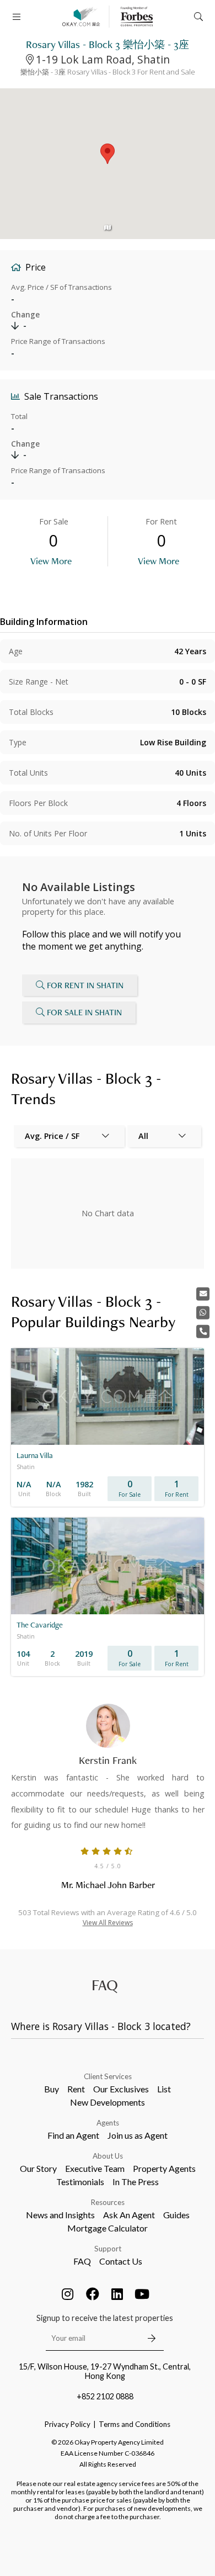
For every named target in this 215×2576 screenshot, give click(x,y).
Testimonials (80, 2182)
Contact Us (121, 2261)
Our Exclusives (121, 2089)
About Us (108, 2156)
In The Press (136, 2182)
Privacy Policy (68, 2424)
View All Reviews (108, 1923)
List (164, 2089)
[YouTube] (142, 2294)
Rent (76, 2089)
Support (108, 2249)
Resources (108, 2202)
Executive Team (95, 2168)
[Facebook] (93, 2294)
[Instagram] (68, 2294)
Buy (52, 2089)
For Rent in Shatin (85, 985)
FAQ (82, 2261)
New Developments (108, 2102)
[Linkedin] (117, 2294)
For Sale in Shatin (84, 1012)
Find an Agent (73, 2135)
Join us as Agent (138, 2135)
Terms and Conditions (135, 2424)
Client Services (108, 2076)
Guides (176, 2215)
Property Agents (164, 2168)
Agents (108, 2123)
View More (51, 561)
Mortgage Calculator (108, 2228)
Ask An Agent (129, 2215)
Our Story (38, 2168)
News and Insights (60, 2215)
